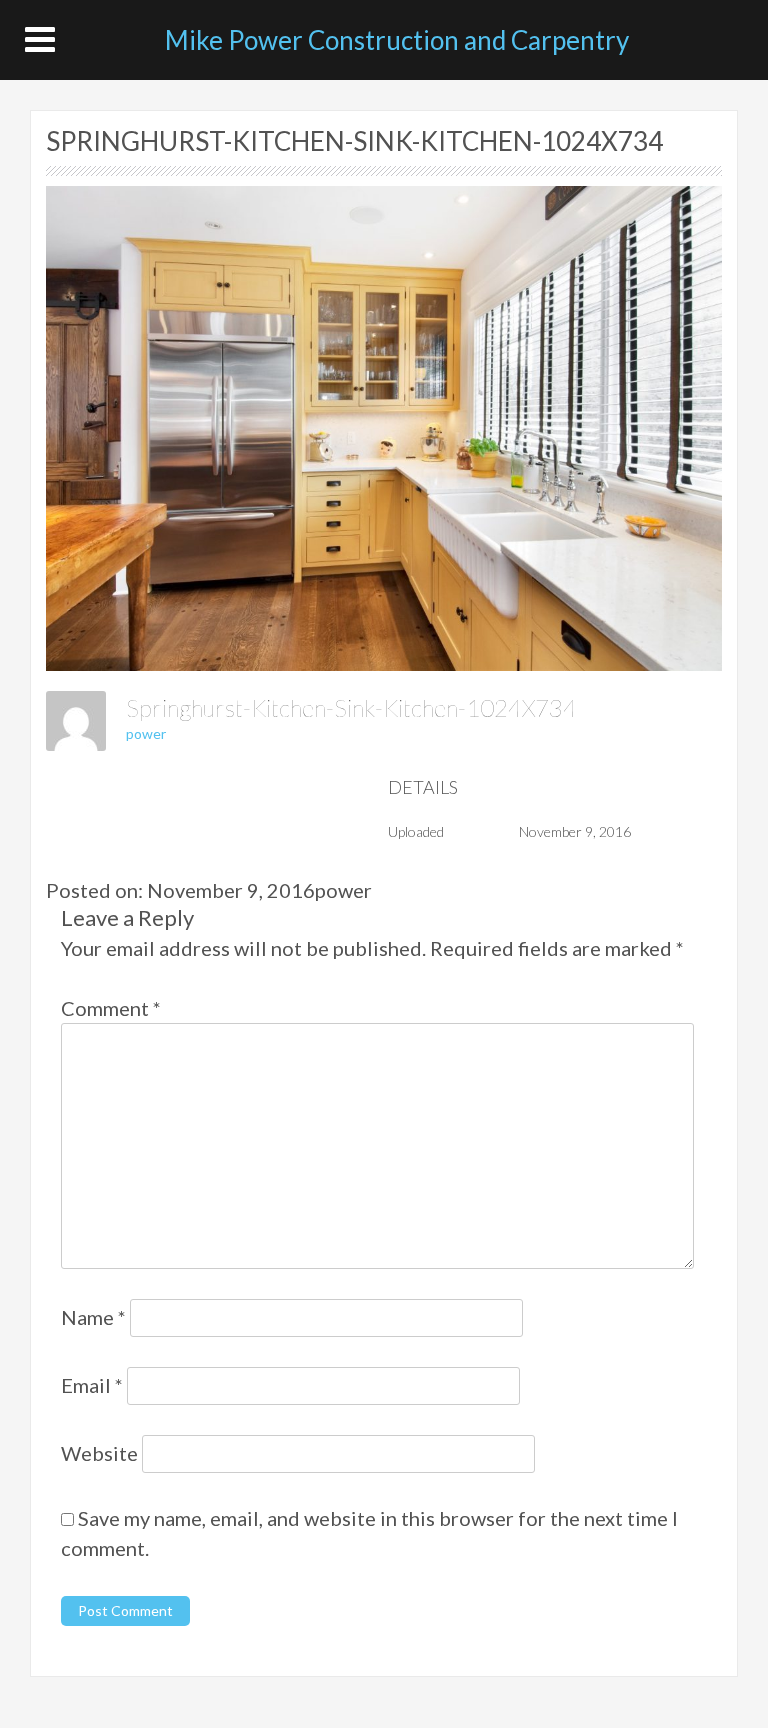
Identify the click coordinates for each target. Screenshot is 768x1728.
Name (93, 1317)
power (146, 733)
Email (92, 1385)
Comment (111, 1008)
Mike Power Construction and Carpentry (397, 40)
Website (99, 1453)
